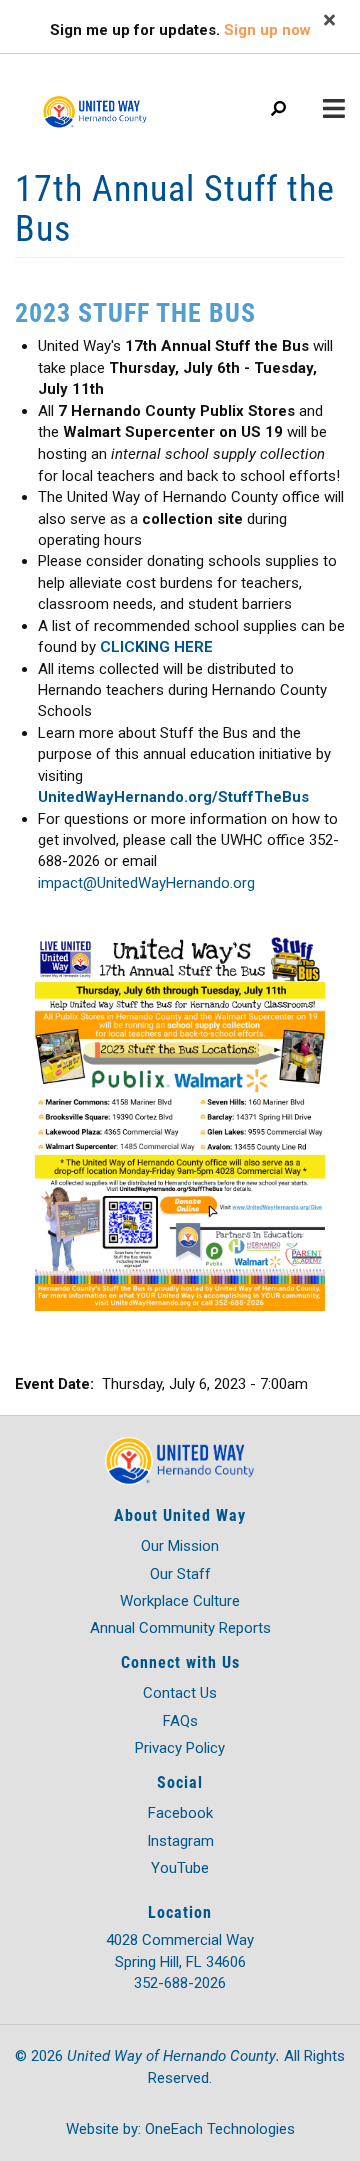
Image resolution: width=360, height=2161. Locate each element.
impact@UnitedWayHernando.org (146, 883)
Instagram (180, 1841)
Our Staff (180, 1574)
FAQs (180, 1721)
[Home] (120, 102)
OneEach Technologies (220, 2129)
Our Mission (180, 1546)
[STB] (180, 1122)
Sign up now (267, 30)
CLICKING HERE (156, 647)
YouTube (180, 1868)
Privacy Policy (180, 1748)
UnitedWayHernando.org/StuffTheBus (173, 797)
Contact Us (180, 1693)
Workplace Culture (180, 1601)
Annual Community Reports (180, 1628)
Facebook (180, 1813)
